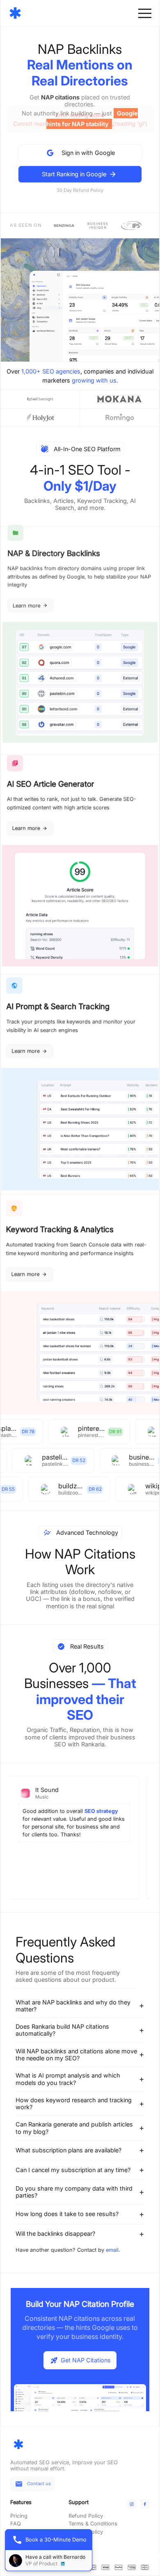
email (112, 2250)
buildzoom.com (60, 1486)
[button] (145, 13)
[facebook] (145, 2504)
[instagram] (132, 2504)
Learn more (26, 605)
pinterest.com (84, 1429)
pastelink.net (65, 1457)
